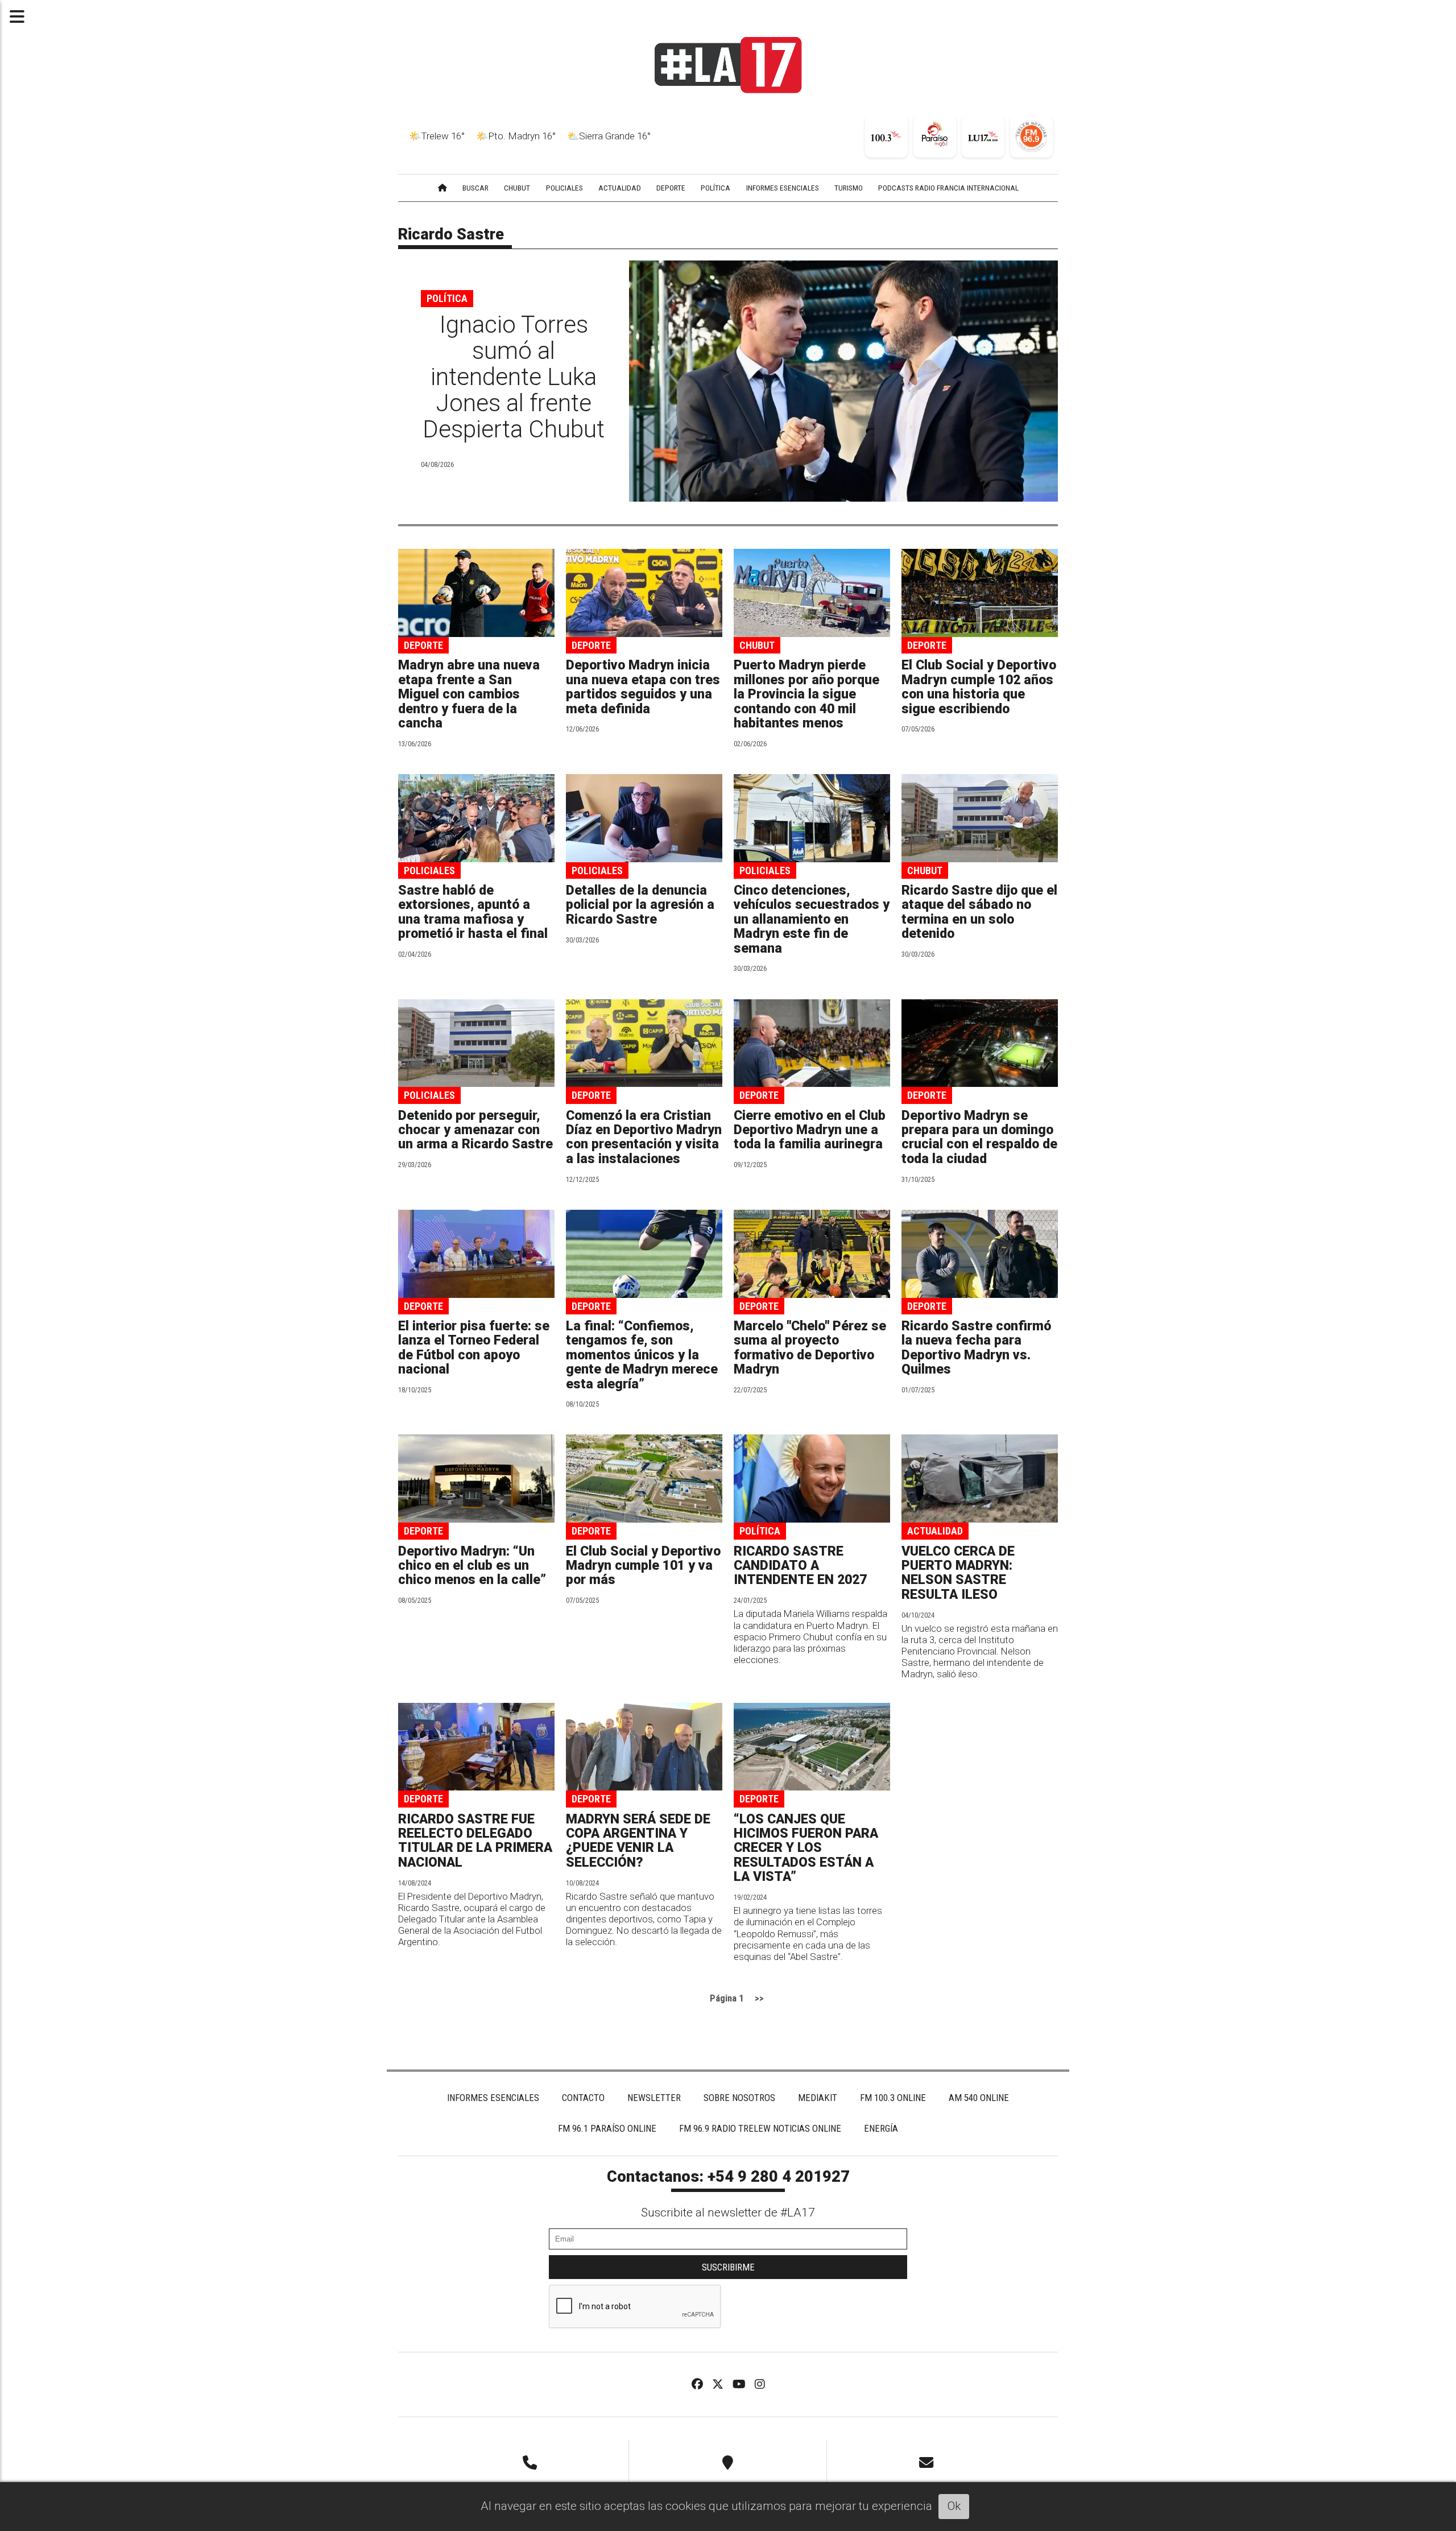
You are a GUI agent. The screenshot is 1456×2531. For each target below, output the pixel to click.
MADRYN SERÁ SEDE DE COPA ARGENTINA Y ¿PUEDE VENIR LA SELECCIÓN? (638, 1841)
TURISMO (849, 188)
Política (447, 298)
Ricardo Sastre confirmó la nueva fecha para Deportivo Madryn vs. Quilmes (976, 1348)
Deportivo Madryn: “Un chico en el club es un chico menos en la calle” (472, 1566)
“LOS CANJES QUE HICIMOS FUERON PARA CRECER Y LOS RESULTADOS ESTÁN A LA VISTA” (806, 1848)
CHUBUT (517, 188)
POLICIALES (564, 188)
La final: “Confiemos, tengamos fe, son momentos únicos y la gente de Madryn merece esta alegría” (642, 1355)
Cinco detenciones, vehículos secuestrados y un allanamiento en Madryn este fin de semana (812, 919)
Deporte (423, 645)
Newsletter (654, 2098)
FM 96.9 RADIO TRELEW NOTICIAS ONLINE (760, 2128)
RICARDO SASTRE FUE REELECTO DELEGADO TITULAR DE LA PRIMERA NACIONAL (475, 1841)
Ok (954, 2506)
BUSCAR (475, 188)
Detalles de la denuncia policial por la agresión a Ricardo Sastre (640, 905)
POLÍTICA (715, 188)
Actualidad (935, 1531)
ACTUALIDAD (620, 188)
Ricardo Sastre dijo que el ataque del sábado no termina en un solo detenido (979, 912)
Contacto (583, 2098)
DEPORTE (671, 188)
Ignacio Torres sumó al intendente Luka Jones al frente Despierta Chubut (514, 377)
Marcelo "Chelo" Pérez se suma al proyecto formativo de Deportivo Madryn (810, 1348)
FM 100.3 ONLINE (893, 2098)
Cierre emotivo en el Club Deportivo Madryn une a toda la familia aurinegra (810, 1130)
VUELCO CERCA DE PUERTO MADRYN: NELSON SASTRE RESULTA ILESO (958, 1573)
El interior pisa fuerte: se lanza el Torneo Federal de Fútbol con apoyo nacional (474, 1348)
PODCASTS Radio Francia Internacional (948, 188)
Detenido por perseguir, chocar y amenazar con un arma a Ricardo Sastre (475, 1130)
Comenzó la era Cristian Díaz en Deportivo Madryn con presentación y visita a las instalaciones (644, 1137)
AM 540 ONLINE (979, 2098)
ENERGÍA (881, 2128)
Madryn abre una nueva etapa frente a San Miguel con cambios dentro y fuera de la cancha (469, 694)
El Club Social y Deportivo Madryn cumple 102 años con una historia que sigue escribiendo (979, 687)
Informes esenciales (783, 188)
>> (759, 1998)
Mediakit (818, 2098)
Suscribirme (728, 2267)
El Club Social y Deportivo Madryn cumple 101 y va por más (643, 1566)
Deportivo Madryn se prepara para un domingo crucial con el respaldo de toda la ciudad (979, 1137)
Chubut (757, 645)
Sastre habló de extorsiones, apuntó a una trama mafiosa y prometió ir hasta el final (473, 912)
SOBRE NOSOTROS (739, 2098)
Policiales (429, 870)
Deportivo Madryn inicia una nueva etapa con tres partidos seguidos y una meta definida (643, 687)
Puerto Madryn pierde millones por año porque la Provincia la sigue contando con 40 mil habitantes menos (806, 694)
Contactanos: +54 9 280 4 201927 (728, 2177)
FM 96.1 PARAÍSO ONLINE (607, 2128)
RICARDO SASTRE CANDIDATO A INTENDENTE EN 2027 (800, 1566)
